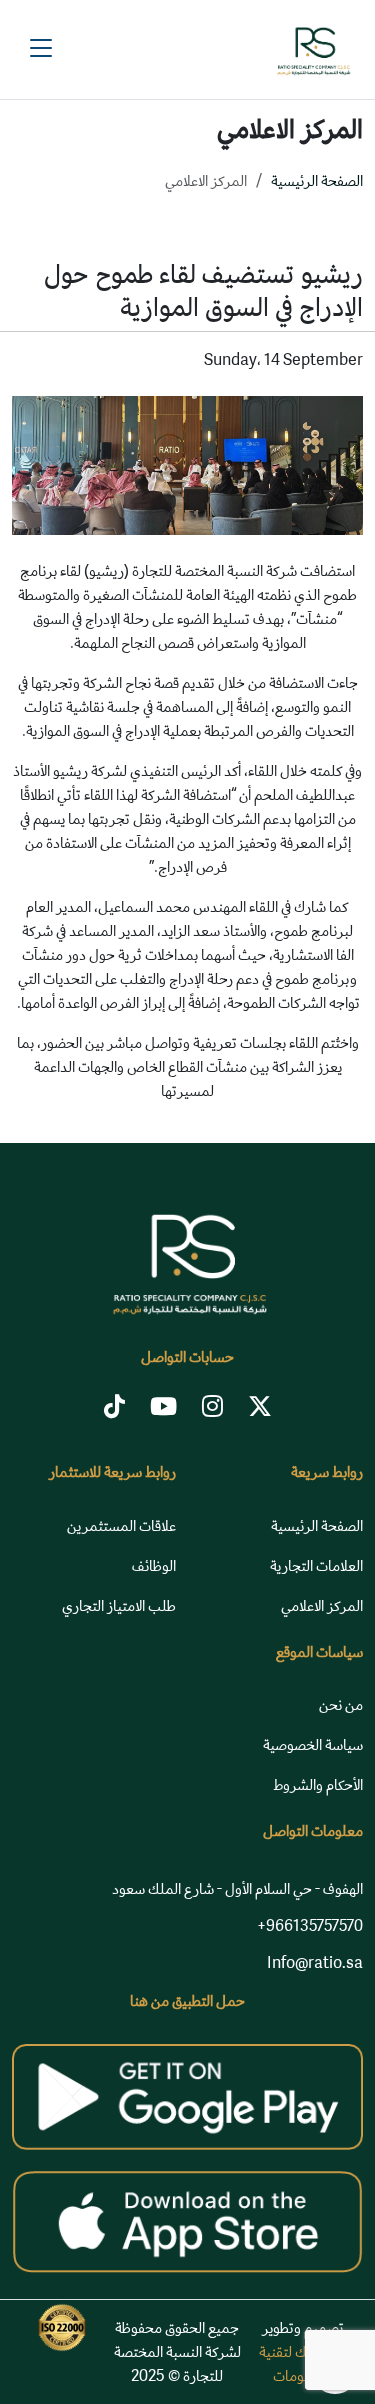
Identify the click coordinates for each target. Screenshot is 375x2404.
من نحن (341, 1704)
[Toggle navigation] (41, 49)
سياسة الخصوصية (313, 1744)
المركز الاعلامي (322, 1605)
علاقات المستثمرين (121, 1525)
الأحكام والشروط (318, 1784)
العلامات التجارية (316, 1565)
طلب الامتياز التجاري (119, 1605)
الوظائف (154, 1565)
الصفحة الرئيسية (317, 180)
